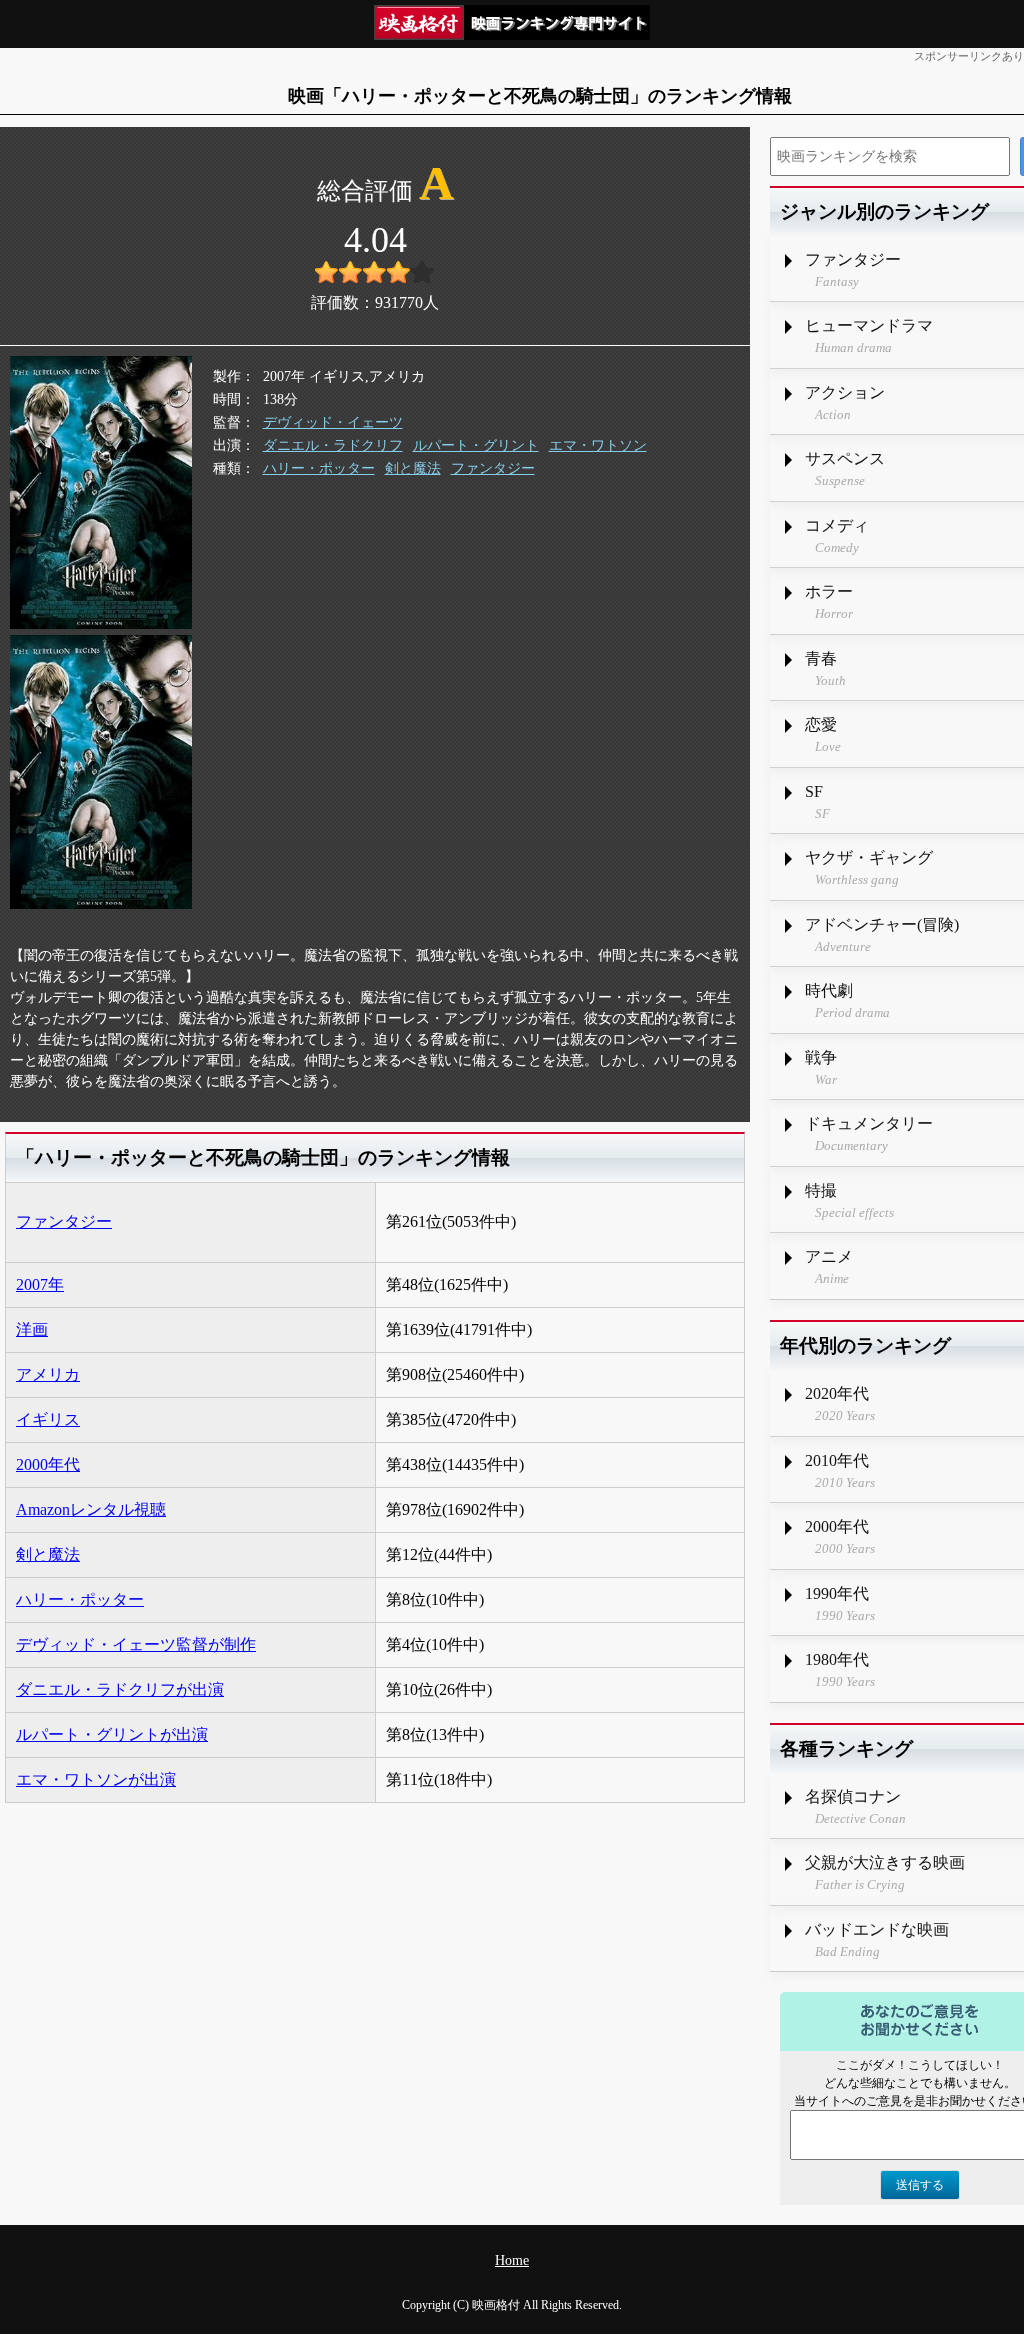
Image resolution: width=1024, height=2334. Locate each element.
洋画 (32, 1329)
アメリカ (48, 1374)
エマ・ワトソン (598, 445)
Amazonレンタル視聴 (91, 1509)
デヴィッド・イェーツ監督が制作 (136, 1644)
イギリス (48, 1419)
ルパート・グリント (476, 445)
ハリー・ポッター (319, 468)
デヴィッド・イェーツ (333, 422)
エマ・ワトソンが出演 (96, 1779)
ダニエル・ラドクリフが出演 (120, 1689)
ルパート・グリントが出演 (112, 1734)
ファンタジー (493, 468)
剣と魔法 (413, 468)
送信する (920, 2185)
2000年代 (48, 1464)
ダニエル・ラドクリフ (333, 445)
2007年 (40, 1284)
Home (512, 2260)
